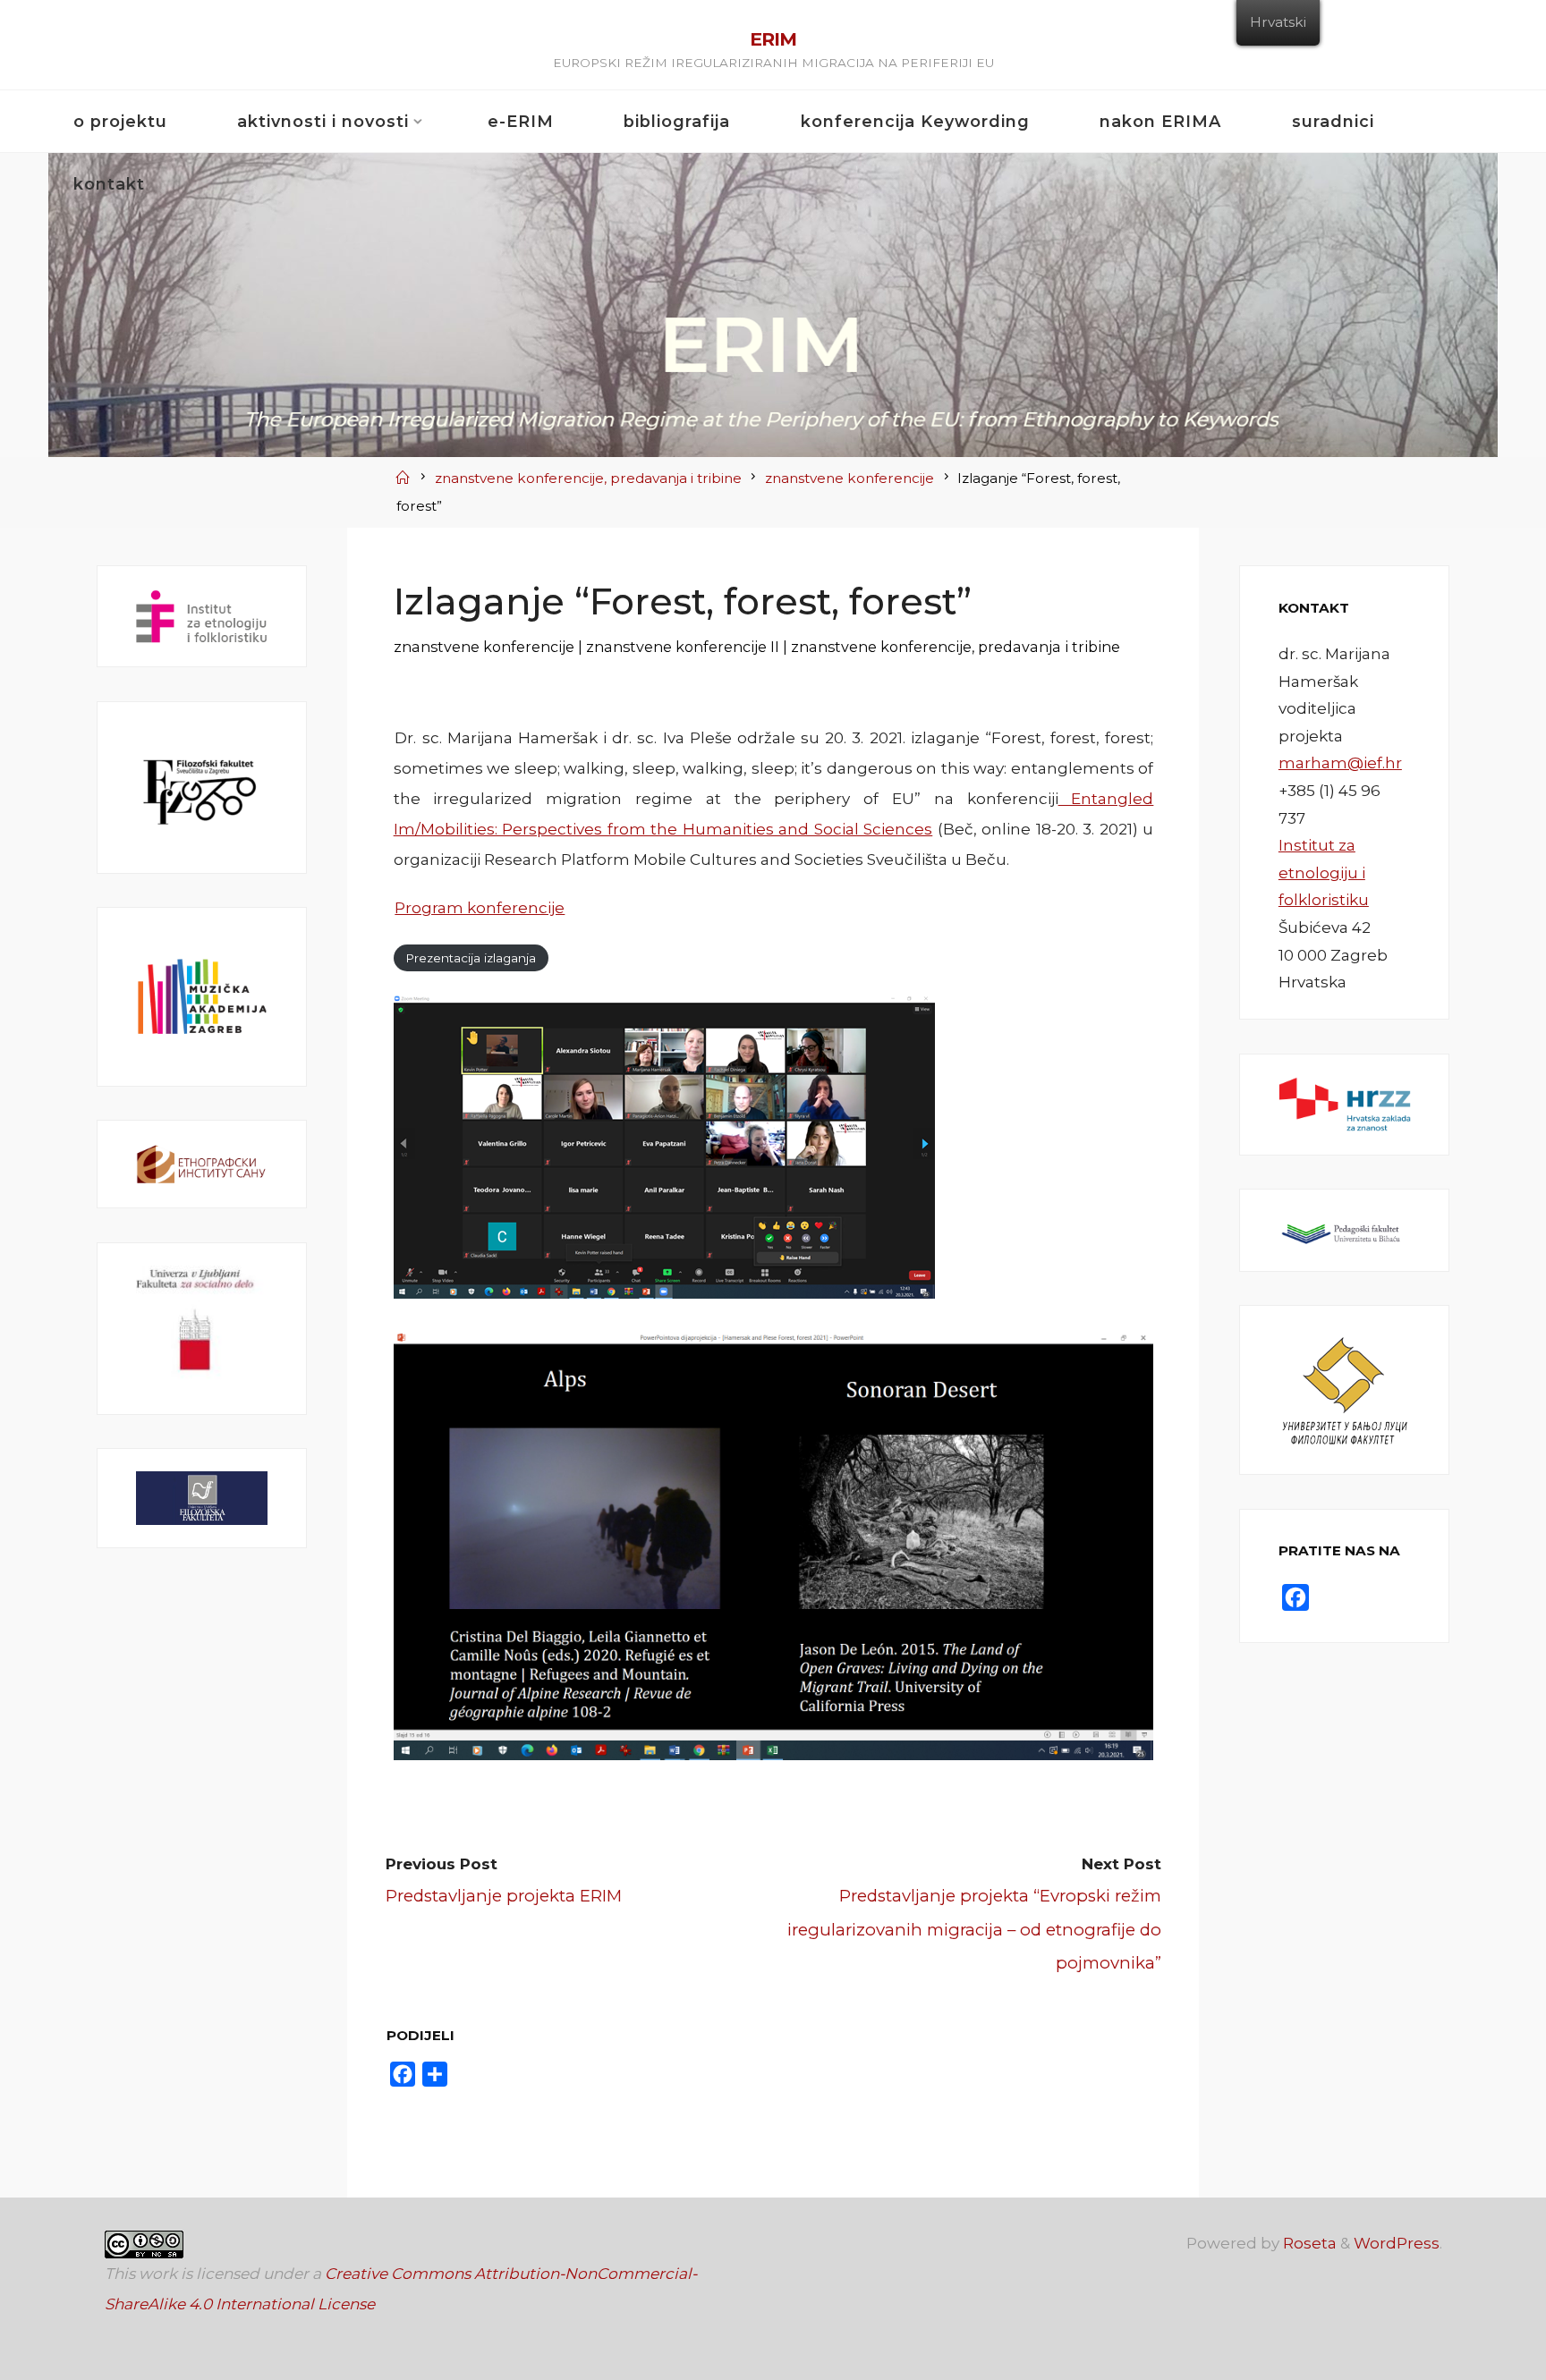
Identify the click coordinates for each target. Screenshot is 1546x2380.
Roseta (1308, 2243)
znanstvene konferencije (849, 478)
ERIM (773, 39)
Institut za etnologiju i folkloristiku (1324, 872)
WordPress (1397, 2243)
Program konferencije (480, 908)
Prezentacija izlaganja (471, 958)
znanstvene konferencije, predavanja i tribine (588, 478)
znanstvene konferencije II (682, 647)
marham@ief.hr (1340, 763)
